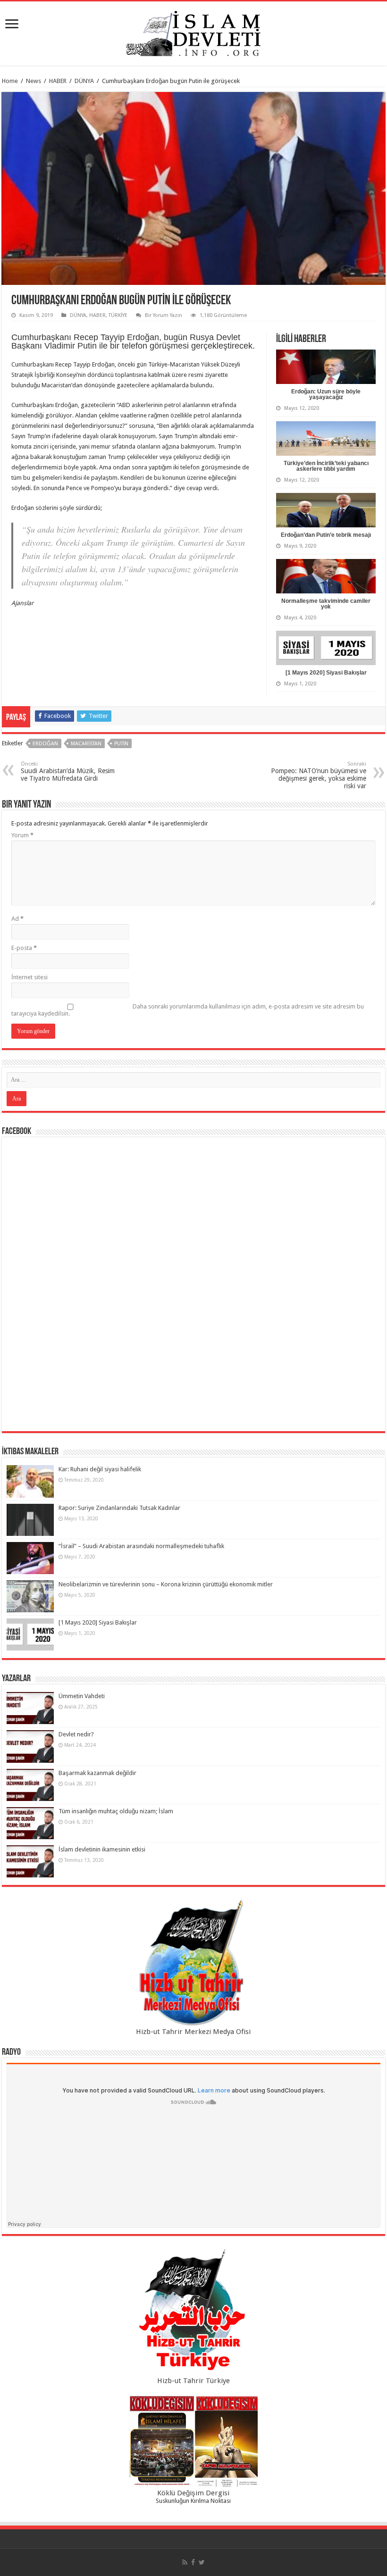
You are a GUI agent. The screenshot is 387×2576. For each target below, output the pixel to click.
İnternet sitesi (29, 977)
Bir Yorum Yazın (164, 315)
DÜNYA (84, 81)
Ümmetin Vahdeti (82, 1696)
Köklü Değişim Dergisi (193, 2493)
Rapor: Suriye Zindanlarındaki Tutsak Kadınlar (119, 1508)
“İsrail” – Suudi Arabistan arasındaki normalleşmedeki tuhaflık (141, 1546)
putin (121, 744)
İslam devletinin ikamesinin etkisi (102, 1849)
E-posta (24, 948)
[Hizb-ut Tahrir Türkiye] (193, 2312)
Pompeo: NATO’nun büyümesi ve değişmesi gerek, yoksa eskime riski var (319, 775)
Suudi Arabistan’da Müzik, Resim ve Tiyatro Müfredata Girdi (68, 771)
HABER (58, 81)
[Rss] (185, 2562)
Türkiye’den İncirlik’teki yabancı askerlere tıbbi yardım (326, 466)
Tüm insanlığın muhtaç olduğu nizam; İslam (116, 1811)
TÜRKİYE (118, 315)
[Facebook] (193, 2562)
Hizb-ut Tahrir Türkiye (193, 2381)
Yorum (22, 835)
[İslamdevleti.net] (193, 32)
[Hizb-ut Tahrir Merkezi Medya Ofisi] (193, 1963)
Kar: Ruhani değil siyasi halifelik (100, 1469)
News (34, 81)
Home (10, 81)
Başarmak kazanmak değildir (97, 1773)
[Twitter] (202, 2562)
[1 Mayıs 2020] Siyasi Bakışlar (326, 673)
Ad (17, 919)
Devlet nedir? (76, 1734)
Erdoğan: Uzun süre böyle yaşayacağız (326, 394)
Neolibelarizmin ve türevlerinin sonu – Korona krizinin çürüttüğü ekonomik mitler (166, 1584)
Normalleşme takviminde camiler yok (326, 604)
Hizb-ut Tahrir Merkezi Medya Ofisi (193, 2032)
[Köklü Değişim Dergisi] (193, 2442)
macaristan (86, 744)
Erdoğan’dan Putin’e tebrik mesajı (326, 535)
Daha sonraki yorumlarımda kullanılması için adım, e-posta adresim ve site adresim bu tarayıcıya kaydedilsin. (188, 1010)
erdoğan (45, 744)
